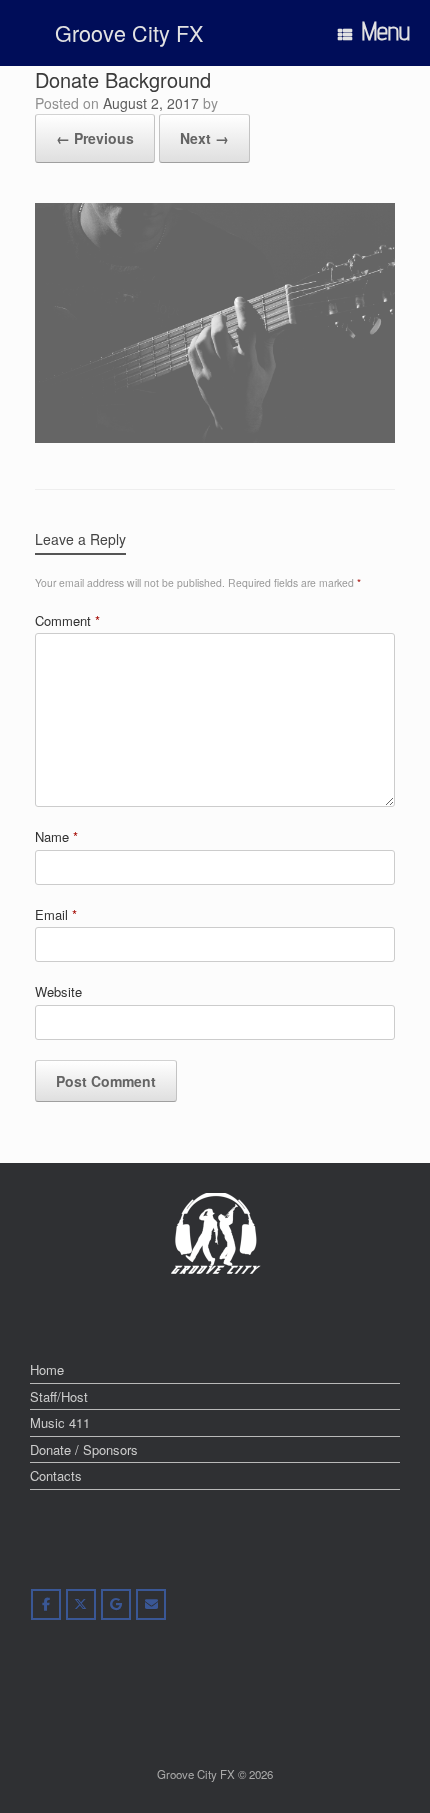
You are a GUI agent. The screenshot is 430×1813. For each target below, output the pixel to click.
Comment (67, 620)
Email (56, 914)
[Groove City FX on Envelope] (151, 1604)
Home (47, 1369)
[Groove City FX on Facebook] (46, 1604)
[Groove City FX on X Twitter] (81, 1604)
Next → (204, 138)
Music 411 (60, 1422)
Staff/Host (59, 1396)
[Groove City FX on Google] (116, 1604)
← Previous (95, 138)
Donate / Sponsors (84, 1449)
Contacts (56, 1475)
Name (56, 836)
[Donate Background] (215, 437)
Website (58, 991)
